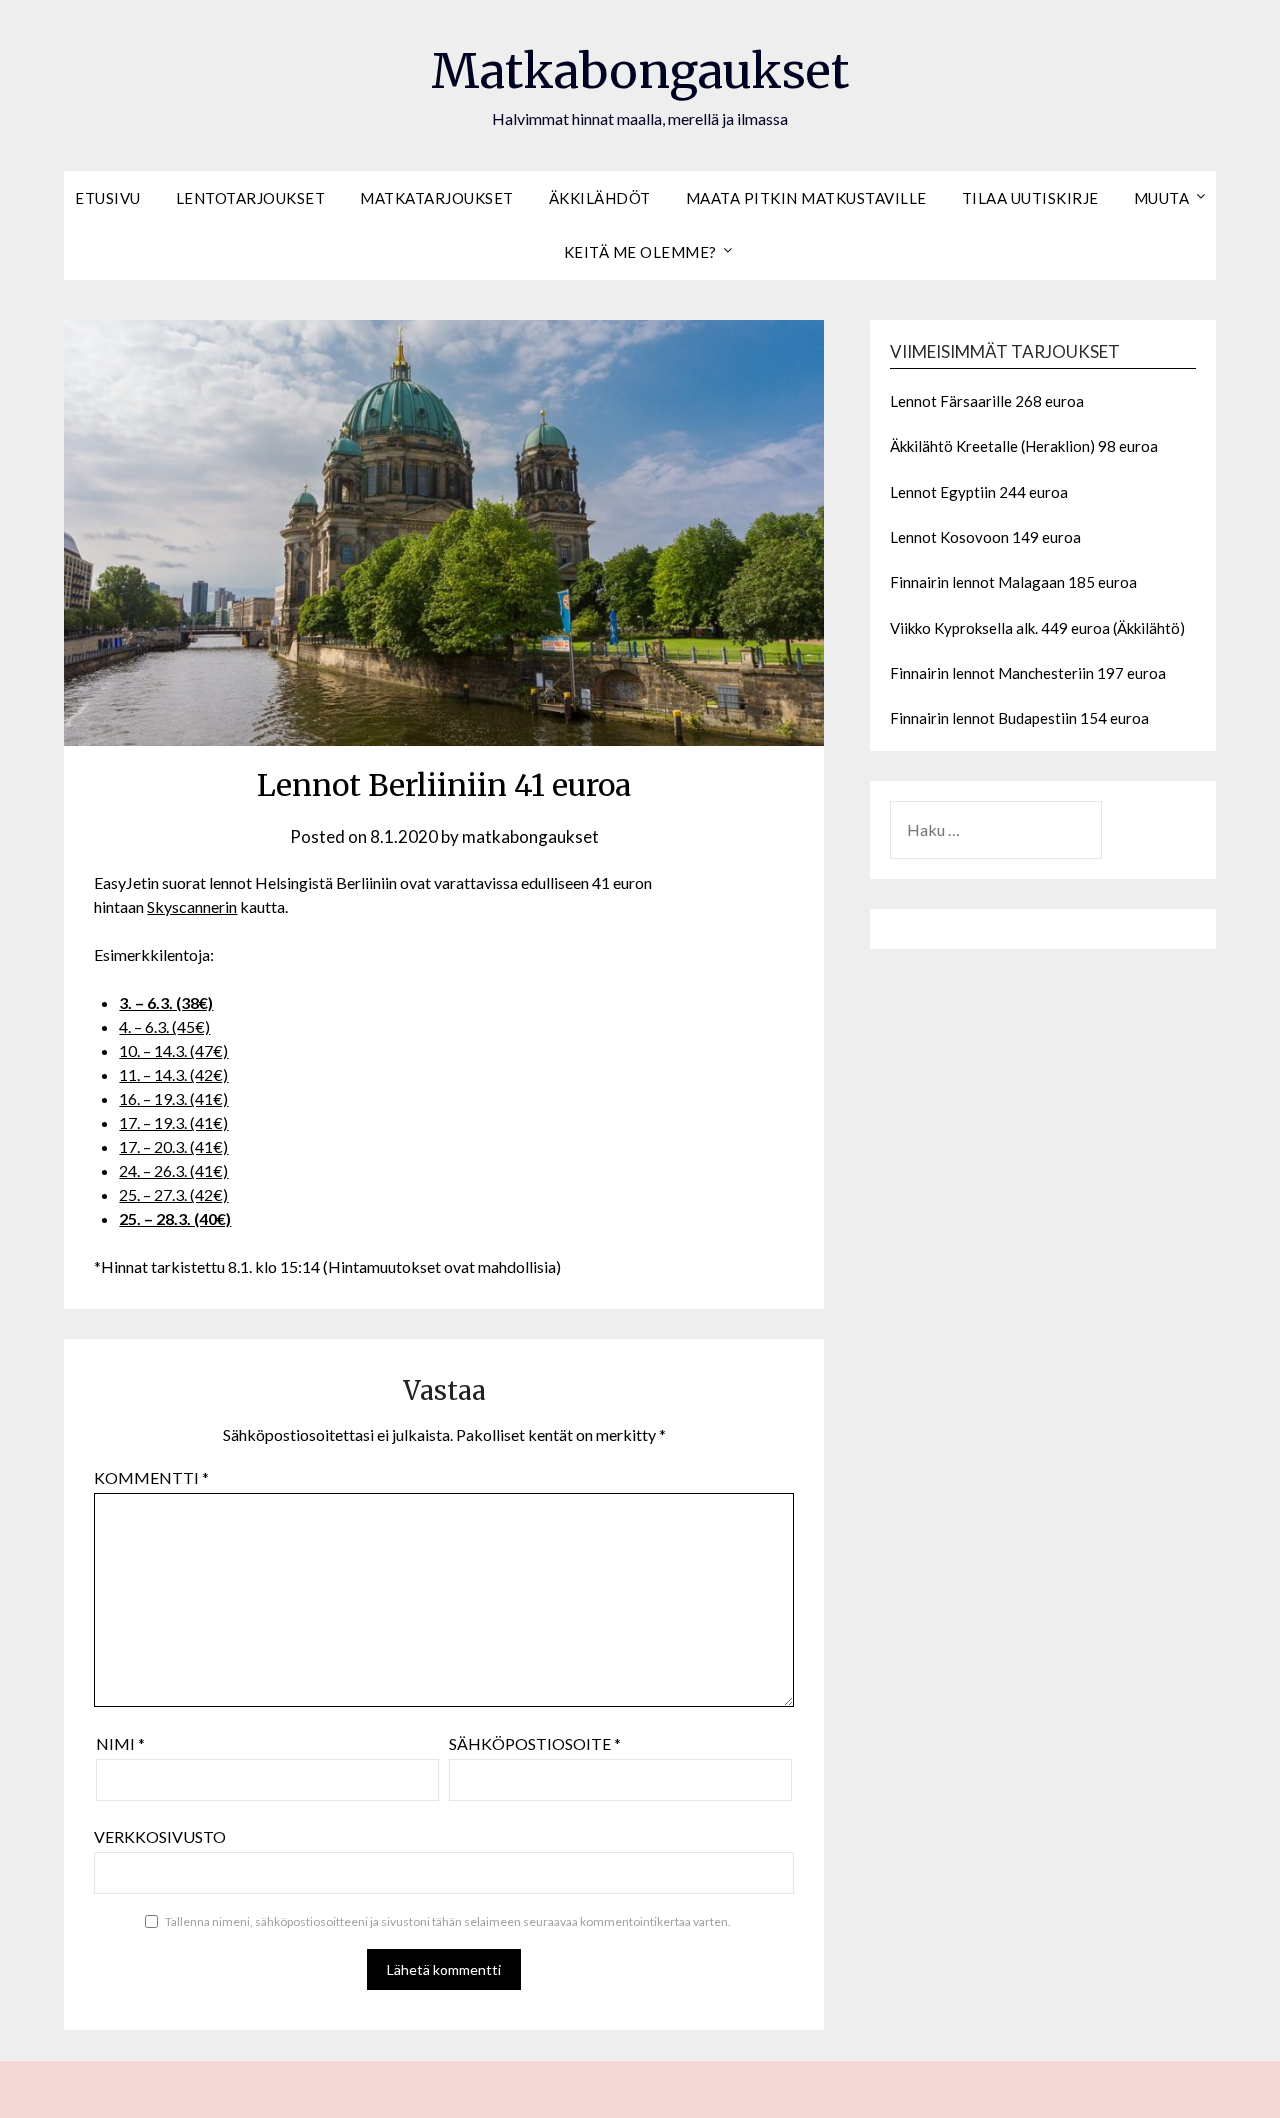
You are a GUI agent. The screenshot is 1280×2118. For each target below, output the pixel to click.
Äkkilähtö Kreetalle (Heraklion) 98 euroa (1024, 446)
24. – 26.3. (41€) (173, 1170)
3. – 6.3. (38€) (166, 1002)
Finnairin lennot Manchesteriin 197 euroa (1028, 673)
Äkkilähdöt (600, 198)
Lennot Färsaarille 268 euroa (987, 401)
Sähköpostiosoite (535, 1743)
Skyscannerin (192, 906)
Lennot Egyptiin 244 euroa (979, 492)
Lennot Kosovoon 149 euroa (985, 537)
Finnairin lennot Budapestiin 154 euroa (1019, 718)
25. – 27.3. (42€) (173, 1194)
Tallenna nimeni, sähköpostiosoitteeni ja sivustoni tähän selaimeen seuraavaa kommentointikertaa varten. (448, 1921)
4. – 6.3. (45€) (164, 1026)
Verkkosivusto (160, 1836)
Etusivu (108, 198)
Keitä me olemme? (640, 252)
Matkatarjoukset (437, 198)
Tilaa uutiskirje (1030, 198)
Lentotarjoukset (251, 198)
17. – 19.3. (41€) (173, 1122)
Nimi (120, 1743)
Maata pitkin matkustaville (806, 198)
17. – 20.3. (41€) (173, 1146)
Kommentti (151, 1477)
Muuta (1162, 198)
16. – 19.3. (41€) (173, 1098)
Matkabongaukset (640, 71)
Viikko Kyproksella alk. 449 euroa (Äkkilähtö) (1037, 628)
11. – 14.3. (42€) (173, 1074)
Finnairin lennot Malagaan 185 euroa (1013, 582)
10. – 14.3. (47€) (173, 1050)
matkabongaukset (530, 836)
